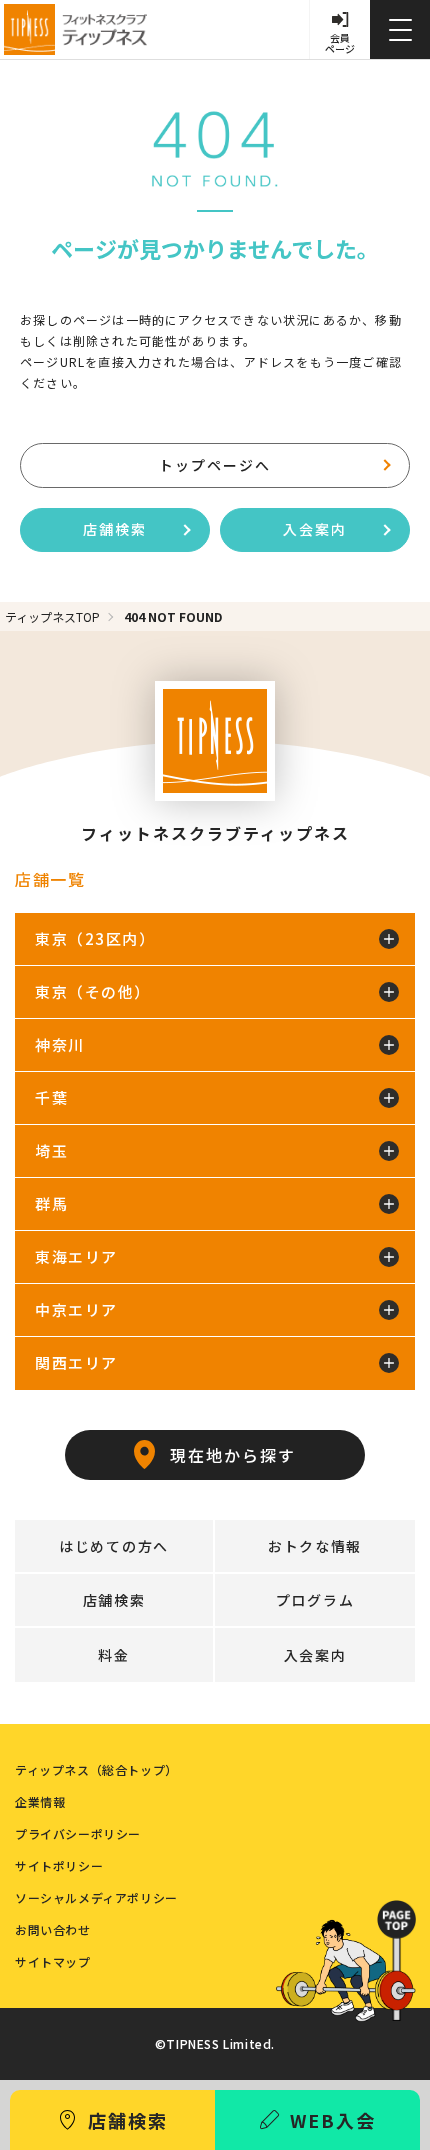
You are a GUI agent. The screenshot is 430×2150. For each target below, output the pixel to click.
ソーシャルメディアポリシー (96, 1898)
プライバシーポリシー (78, 1834)
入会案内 (315, 529)
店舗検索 (115, 529)
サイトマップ (53, 1962)
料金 (113, 1655)
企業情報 (40, 1802)
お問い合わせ (53, 1930)
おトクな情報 (315, 1546)
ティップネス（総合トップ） (96, 1770)
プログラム (315, 1600)
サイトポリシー (59, 1866)
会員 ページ (340, 43)
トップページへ (215, 465)
